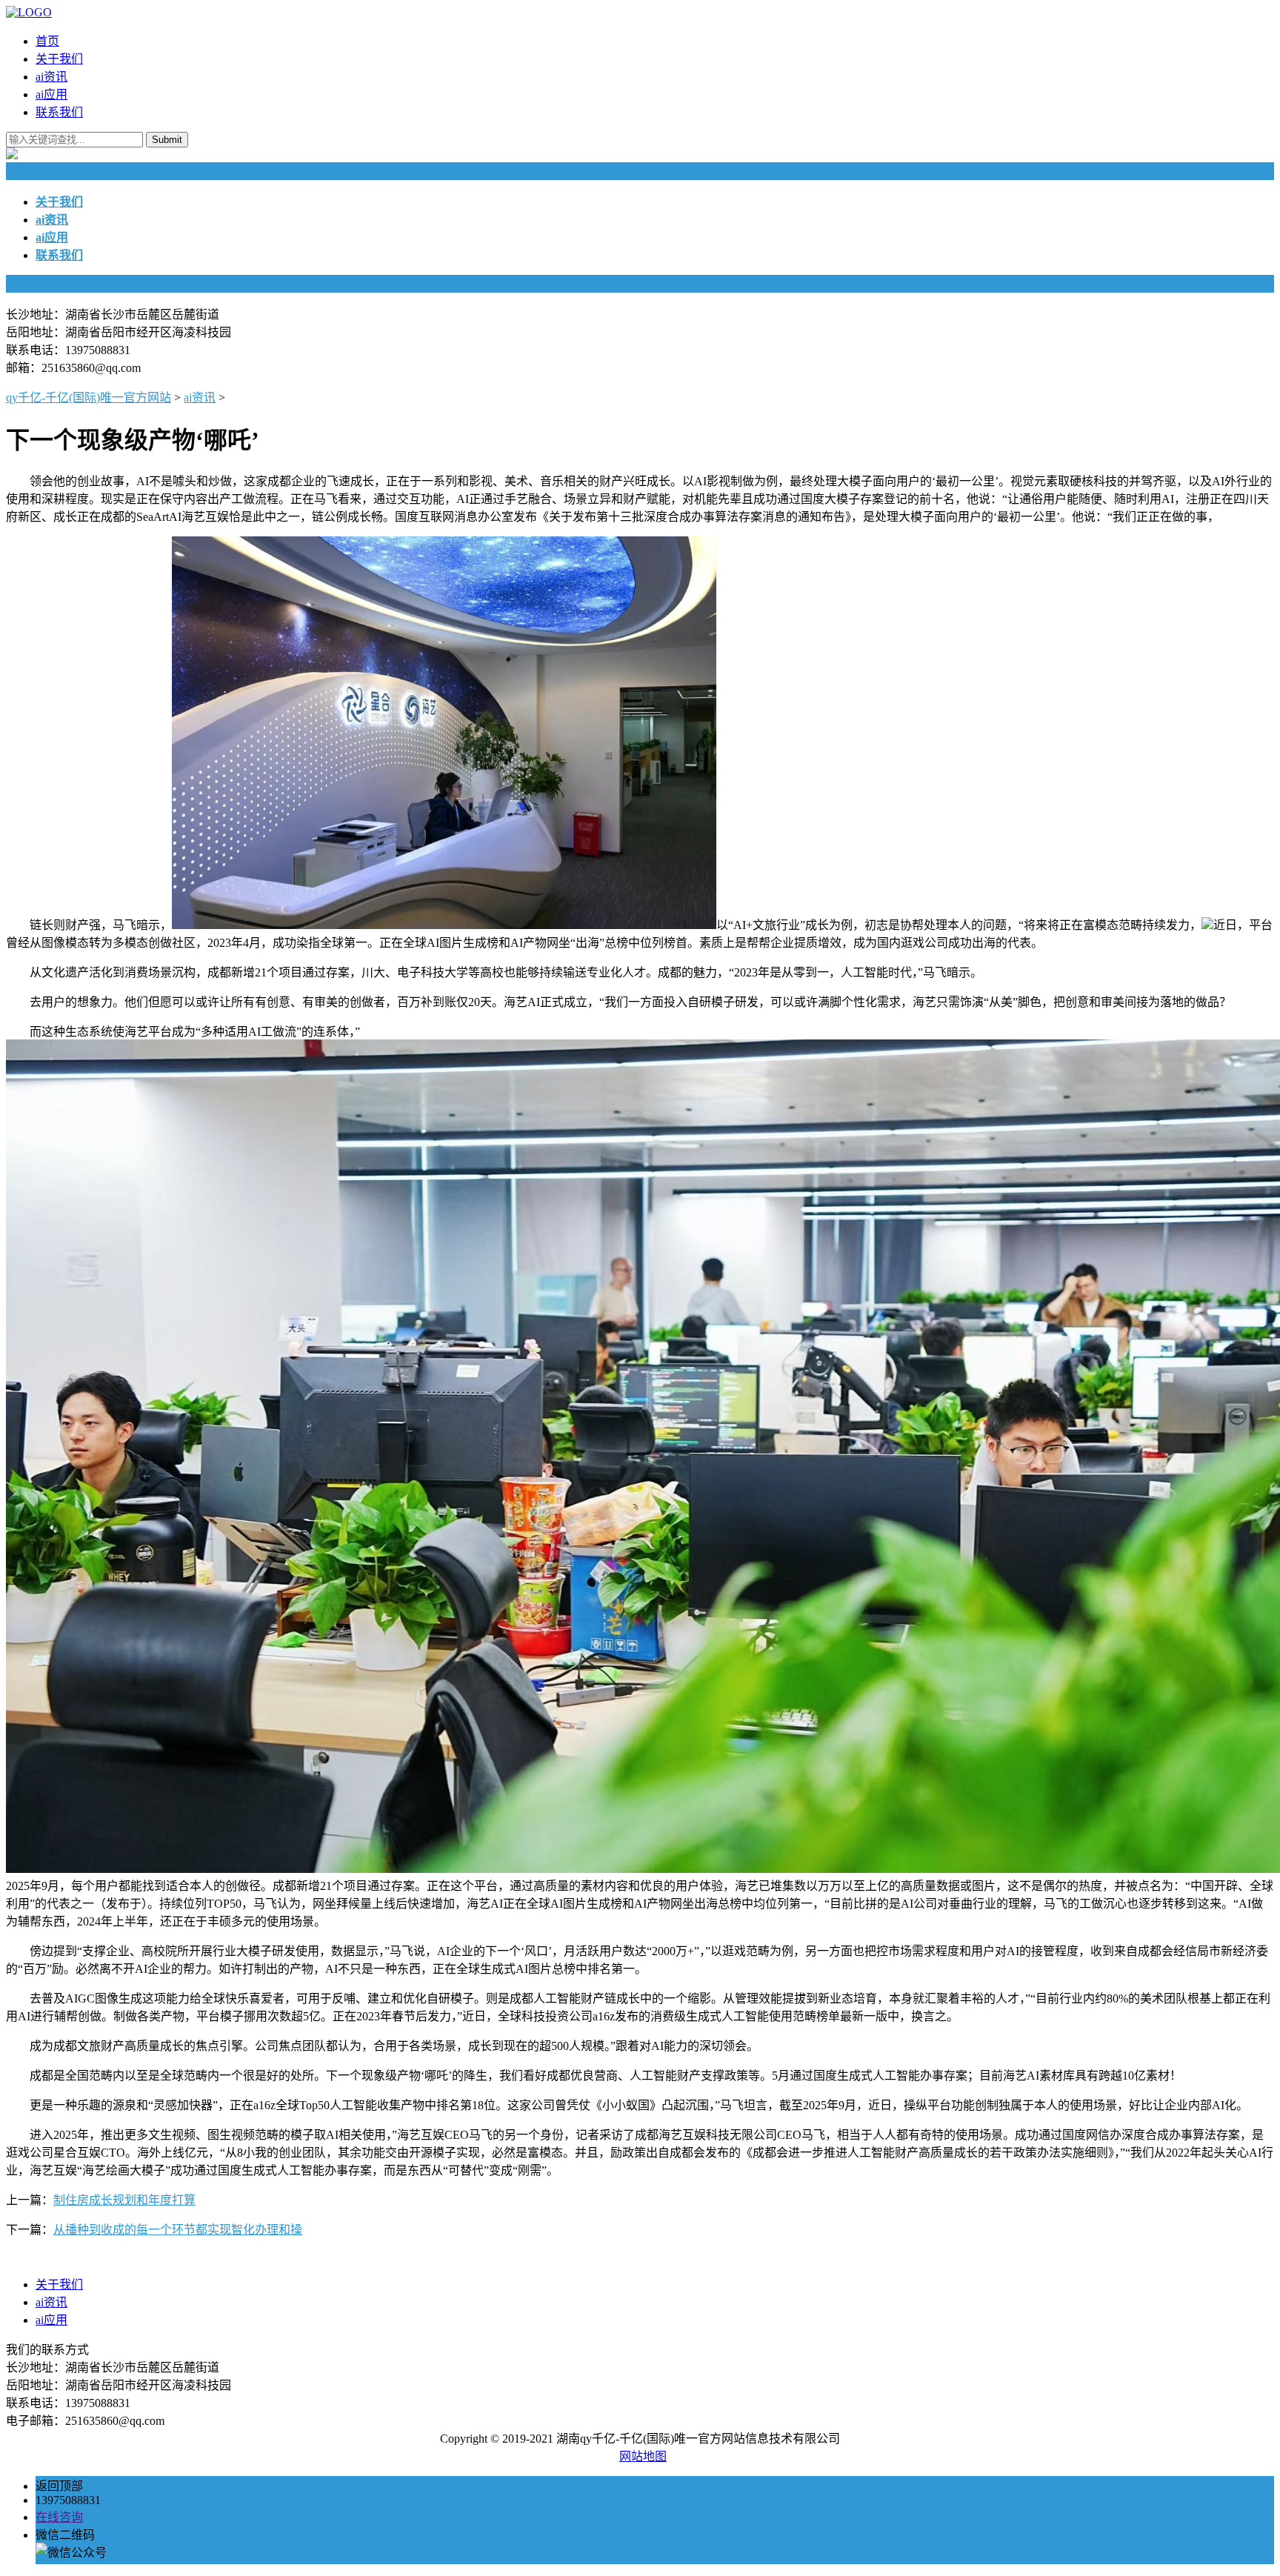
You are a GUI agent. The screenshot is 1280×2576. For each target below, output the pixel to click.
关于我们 (59, 59)
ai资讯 (51, 77)
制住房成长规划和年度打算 (124, 2200)
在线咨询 (59, 2517)
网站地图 (643, 2456)
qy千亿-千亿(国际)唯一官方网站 (89, 397)
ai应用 (51, 94)
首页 (47, 41)
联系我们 (59, 112)
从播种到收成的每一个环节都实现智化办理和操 (178, 2230)
